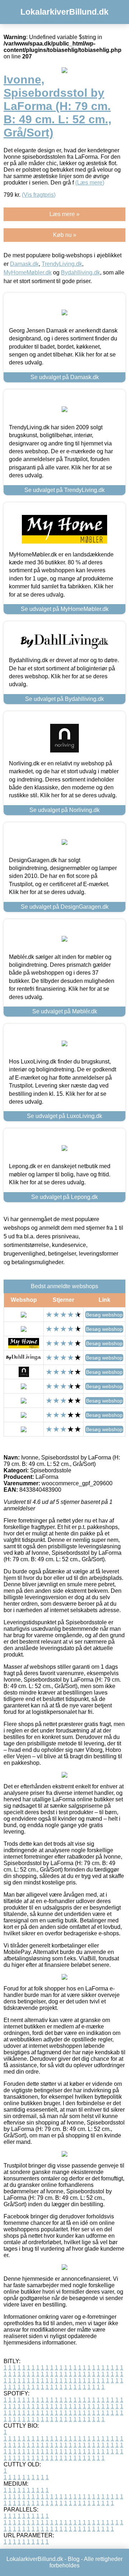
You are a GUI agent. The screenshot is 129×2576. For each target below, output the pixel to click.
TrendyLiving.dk (62, 264)
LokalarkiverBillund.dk (64, 12)
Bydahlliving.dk (80, 273)
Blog (74, 2559)
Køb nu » (65, 235)
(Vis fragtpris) (39, 195)
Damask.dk (24, 264)
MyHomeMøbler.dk (28, 273)
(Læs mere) (90, 183)
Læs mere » (64, 214)
